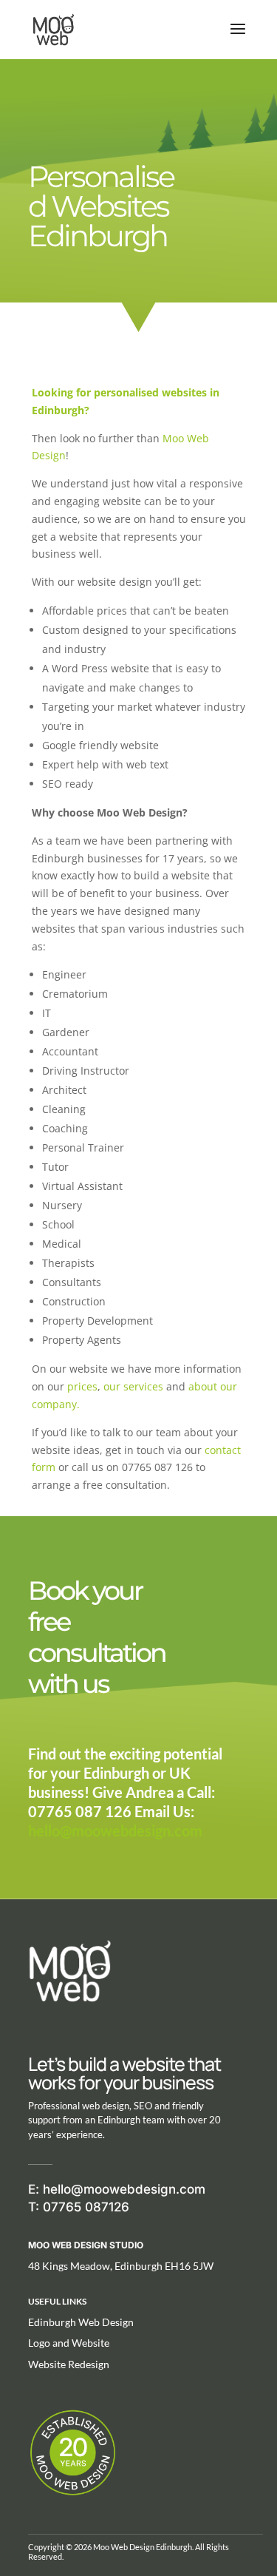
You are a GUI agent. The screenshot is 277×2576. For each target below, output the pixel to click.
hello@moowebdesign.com (115, 1830)
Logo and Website (69, 2343)
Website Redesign (69, 2364)
